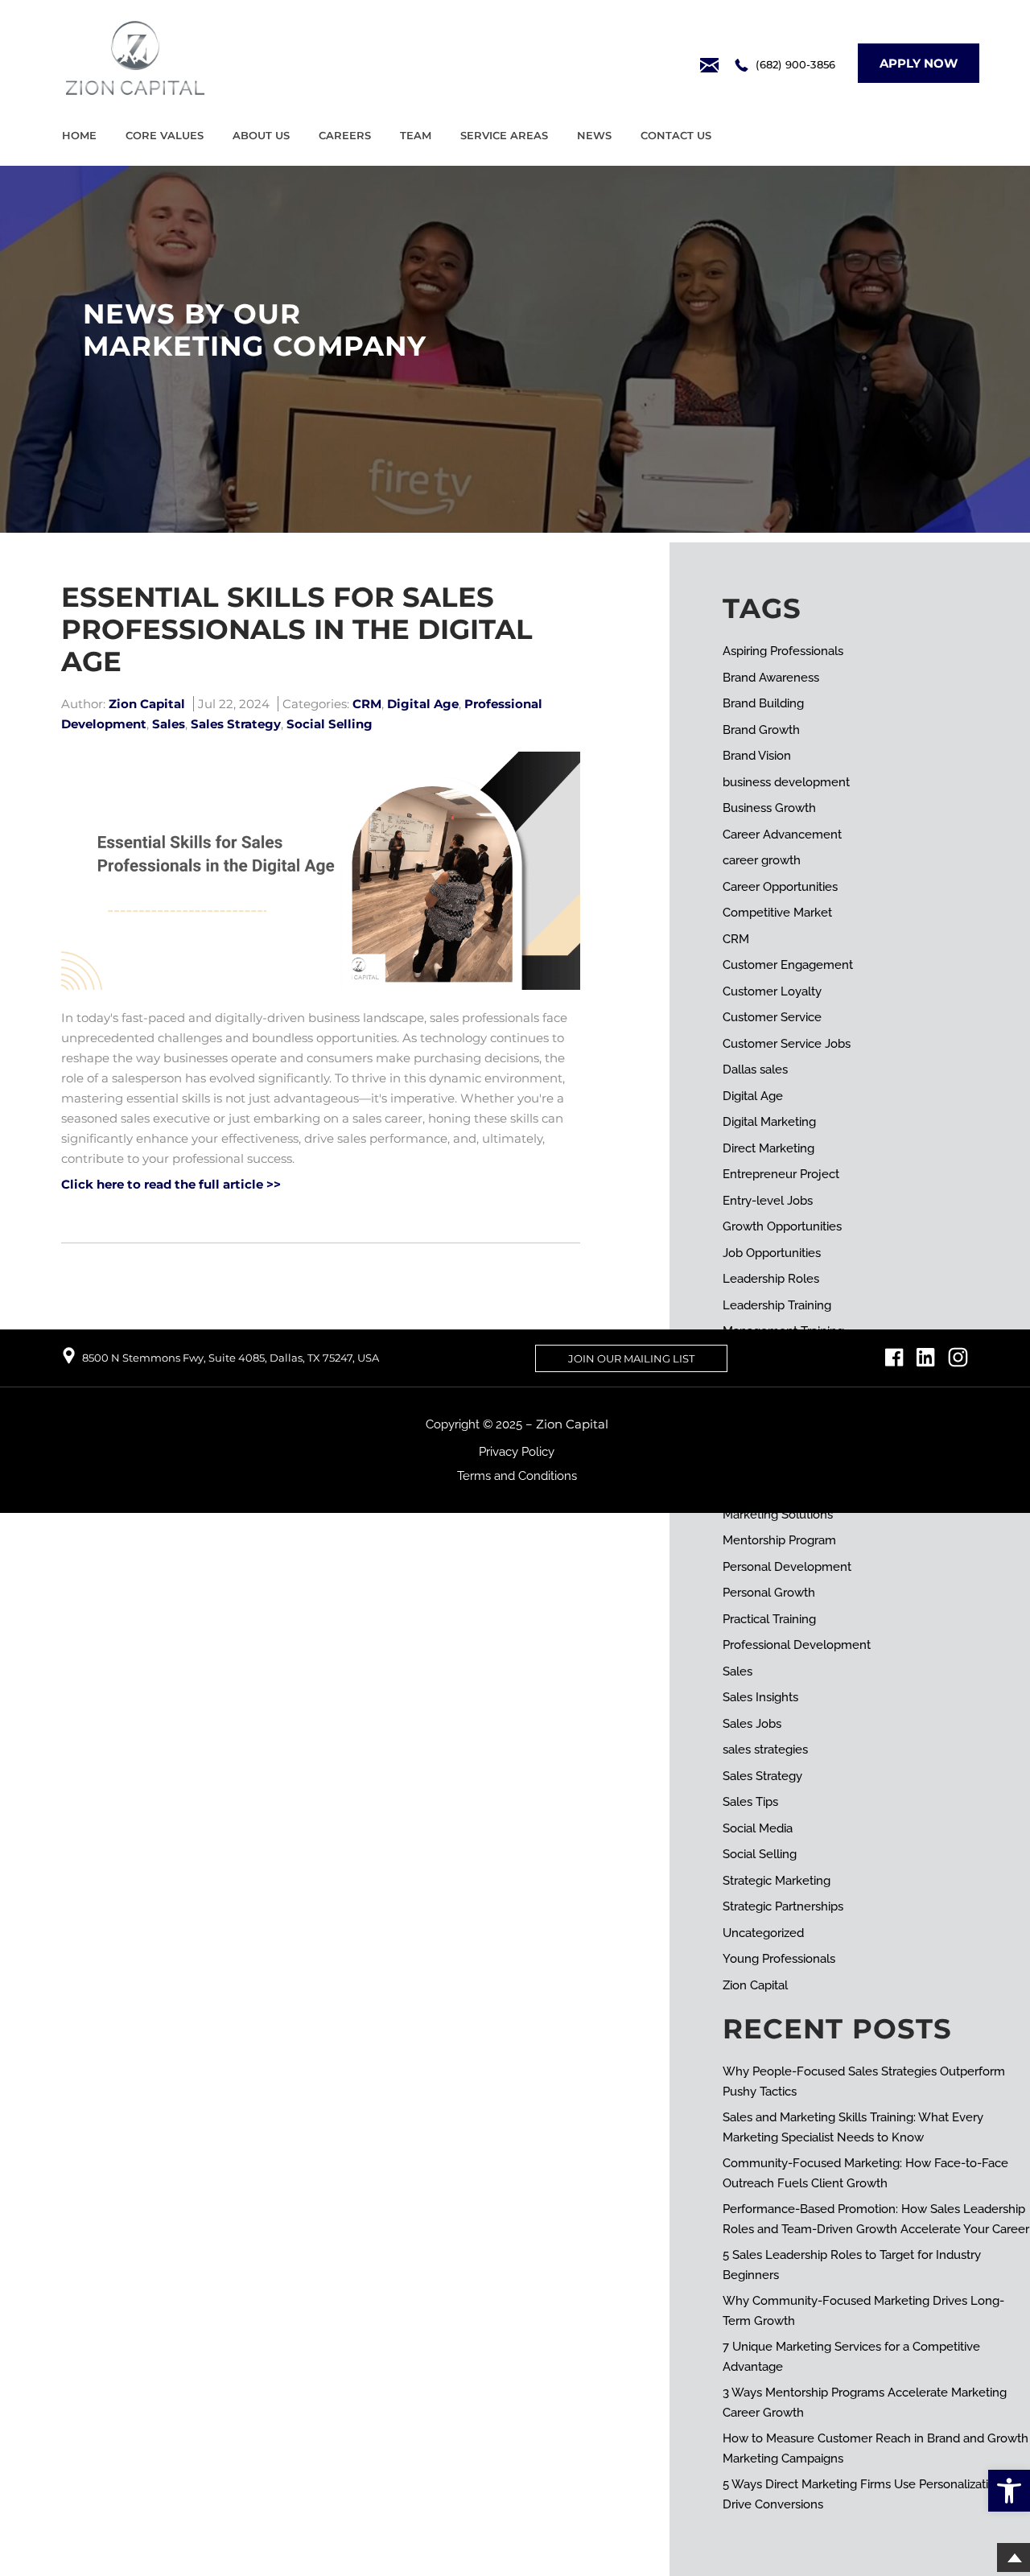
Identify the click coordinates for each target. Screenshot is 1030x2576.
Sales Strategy (236, 724)
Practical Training (769, 1619)
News (594, 135)
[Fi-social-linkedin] (926, 1357)
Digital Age (423, 704)
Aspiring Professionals (783, 651)
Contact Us (676, 135)
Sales (169, 724)
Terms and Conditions (517, 1476)
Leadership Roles (771, 1279)
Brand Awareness (771, 678)
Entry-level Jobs (768, 1201)
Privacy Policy (517, 1452)
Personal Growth (769, 1593)
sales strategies (765, 1750)
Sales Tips (750, 1802)
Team (416, 135)
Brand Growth (761, 730)
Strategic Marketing (777, 1881)
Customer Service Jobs (787, 1044)
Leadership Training (777, 1305)
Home (79, 135)
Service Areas (504, 135)
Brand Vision (757, 756)
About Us (261, 135)
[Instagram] (958, 1357)
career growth (762, 860)
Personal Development (787, 1567)
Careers (345, 135)
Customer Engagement (788, 965)
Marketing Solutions (778, 1515)
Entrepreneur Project (781, 1174)
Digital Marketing (769, 1122)
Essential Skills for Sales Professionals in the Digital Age (297, 629)
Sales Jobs (752, 1724)
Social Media (758, 1828)
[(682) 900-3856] (742, 65)
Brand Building (763, 703)
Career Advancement (782, 835)
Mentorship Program (779, 1540)
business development (786, 782)
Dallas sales (755, 1070)
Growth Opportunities (782, 1226)
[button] (1009, 2491)
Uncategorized (763, 1933)
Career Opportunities (780, 887)
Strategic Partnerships (783, 1906)
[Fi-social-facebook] (894, 1357)
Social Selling (330, 724)
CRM (367, 704)
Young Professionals (779, 1959)
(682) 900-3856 (795, 64)
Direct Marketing (768, 1148)
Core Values (165, 135)
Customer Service (772, 1017)
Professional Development (797, 1645)
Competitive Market (777, 913)
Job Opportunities (772, 1253)
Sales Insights (760, 1697)
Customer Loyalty (772, 991)
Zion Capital (755, 1985)
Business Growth (769, 808)
